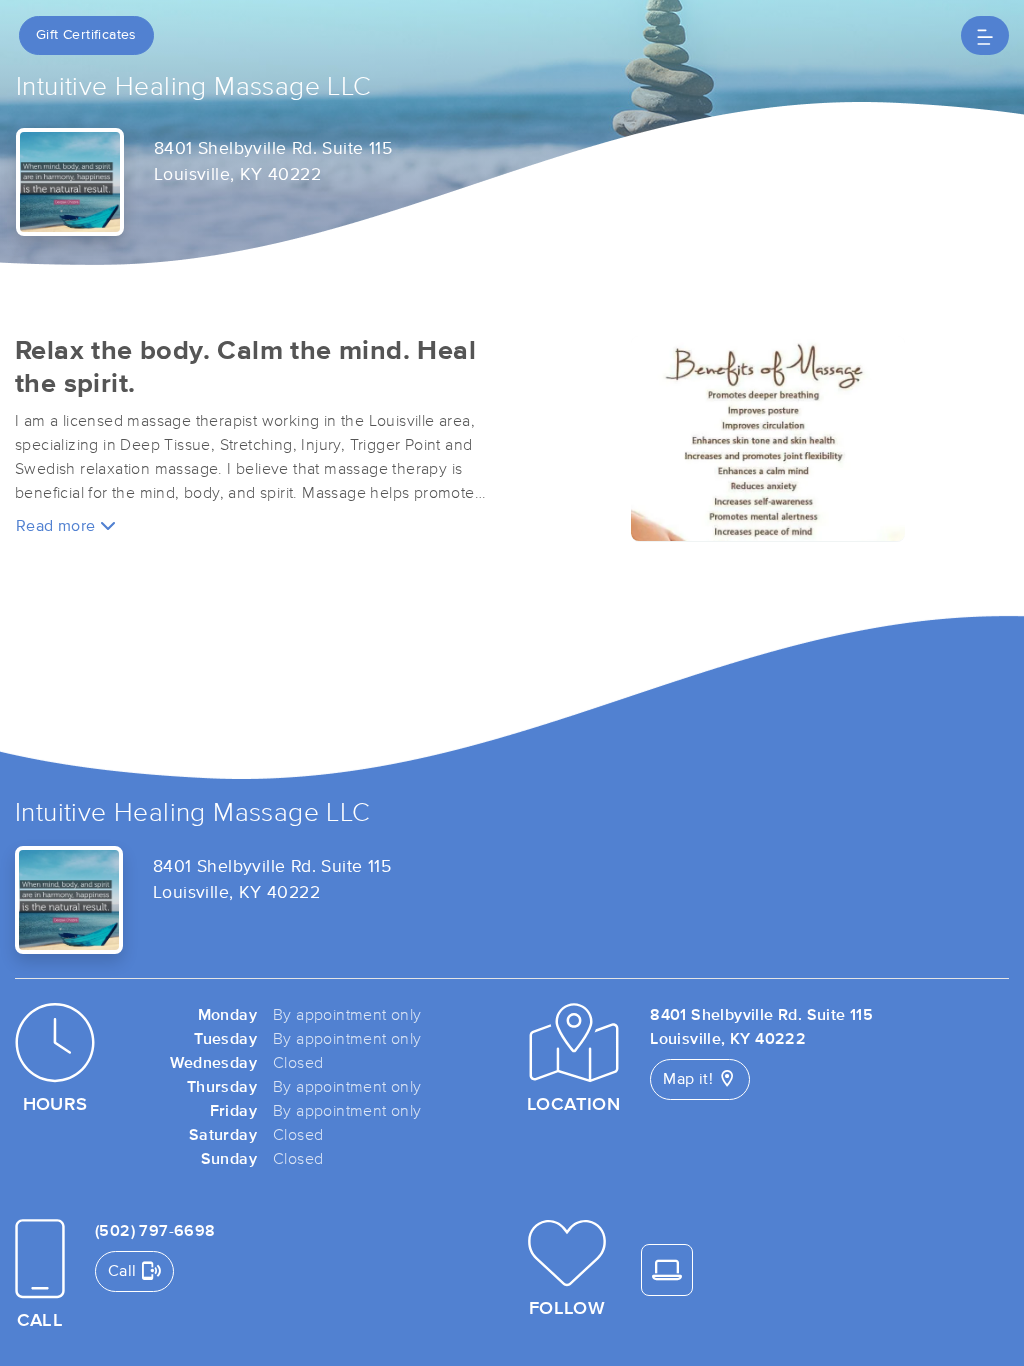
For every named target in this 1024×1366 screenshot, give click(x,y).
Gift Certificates (86, 35)
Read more (58, 526)
